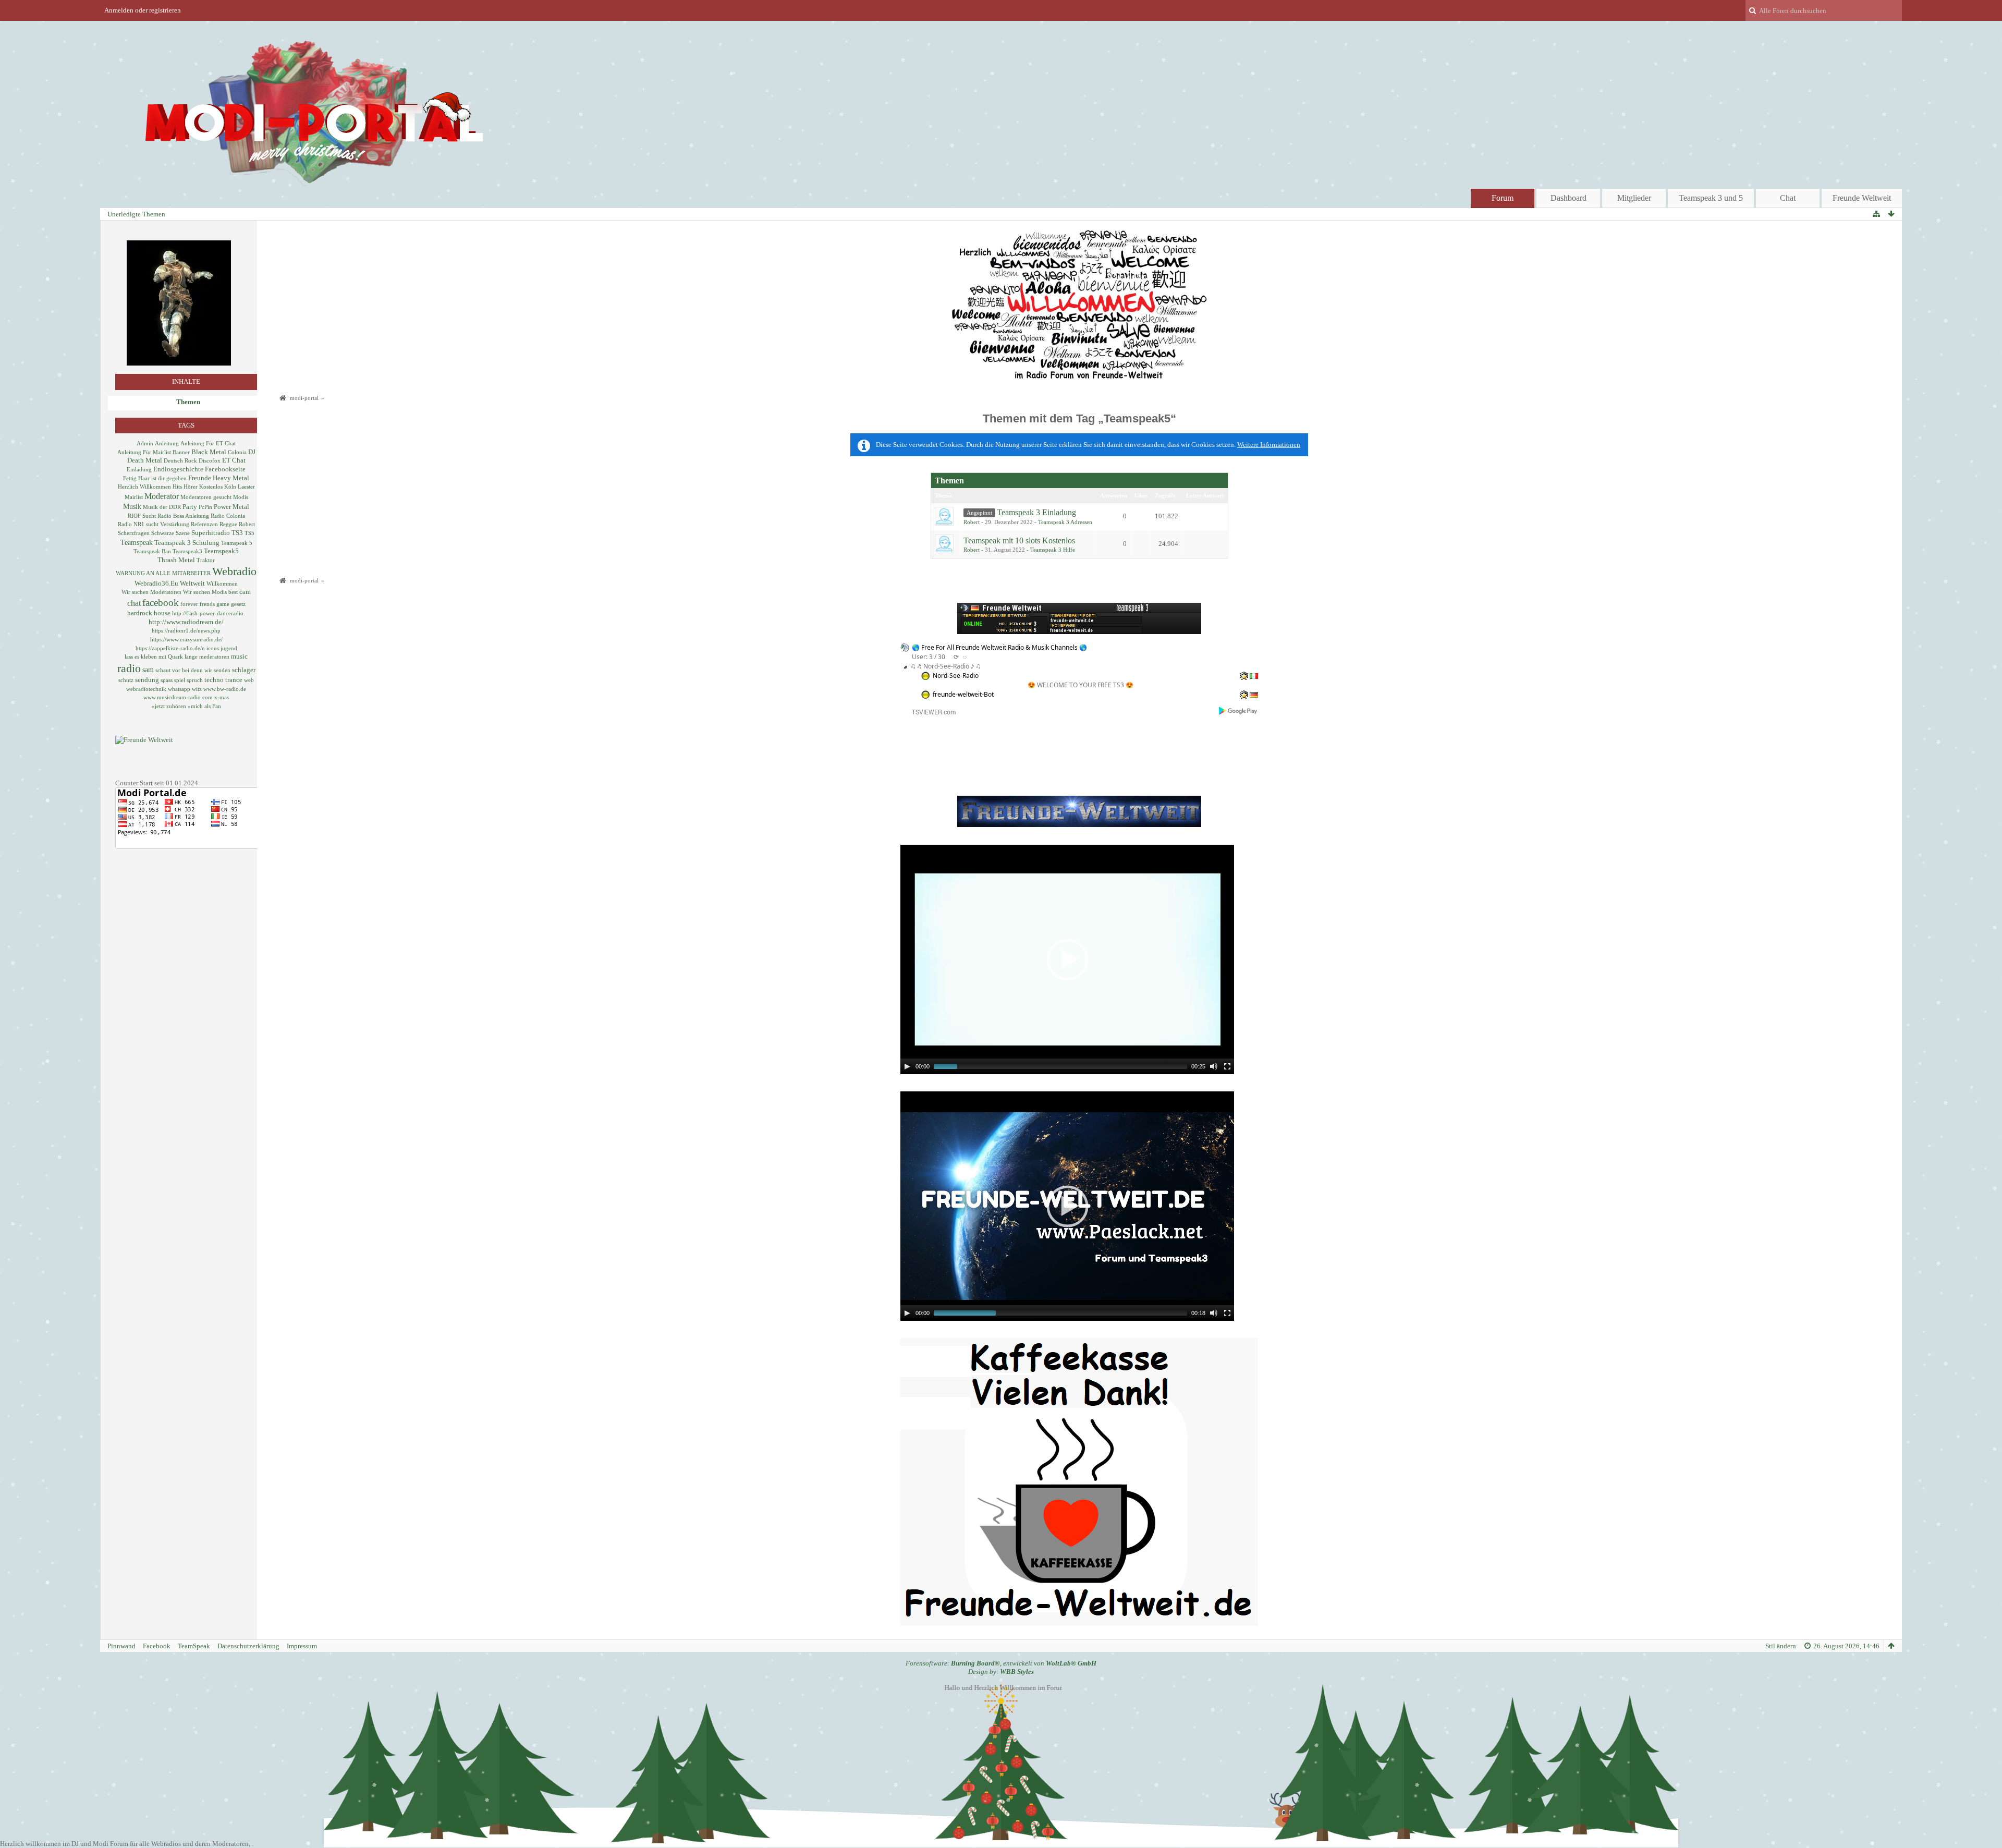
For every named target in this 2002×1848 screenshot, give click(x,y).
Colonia (237, 452)
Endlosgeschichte (178, 469)
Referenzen (204, 524)
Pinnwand (121, 1646)
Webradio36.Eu (156, 583)
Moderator (162, 496)
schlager (244, 670)
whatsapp (179, 689)
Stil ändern (1781, 1646)
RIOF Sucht (142, 516)
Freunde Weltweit (1862, 198)
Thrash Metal (176, 560)
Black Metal (209, 452)
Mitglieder (1634, 198)
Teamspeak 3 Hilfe (1053, 550)
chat (134, 603)
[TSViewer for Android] (1238, 711)
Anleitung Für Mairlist (144, 452)
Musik (132, 506)
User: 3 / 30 (929, 657)
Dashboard (1568, 198)
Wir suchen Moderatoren (151, 592)
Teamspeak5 (221, 551)
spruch (195, 680)
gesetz (238, 604)
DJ (252, 452)
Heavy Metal (231, 478)
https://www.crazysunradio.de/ (186, 639)
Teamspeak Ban (152, 551)
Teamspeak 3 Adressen (1065, 522)
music (239, 656)
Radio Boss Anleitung (183, 516)
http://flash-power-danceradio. (209, 613)
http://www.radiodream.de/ (186, 622)
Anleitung (167, 443)
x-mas (222, 697)
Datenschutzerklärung (248, 1646)
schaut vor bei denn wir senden (193, 670)
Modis (241, 497)
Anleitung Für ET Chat (208, 443)
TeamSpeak (194, 1646)
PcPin (205, 507)
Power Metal (231, 507)
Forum (1503, 198)
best (233, 592)
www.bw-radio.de (225, 689)
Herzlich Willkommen (144, 487)
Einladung (139, 469)
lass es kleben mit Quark (154, 656)
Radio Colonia (228, 516)
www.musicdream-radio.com (178, 697)
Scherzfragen (134, 533)
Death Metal (145, 460)
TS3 (237, 533)
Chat (1788, 198)
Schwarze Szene (170, 533)
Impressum (302, 1646)
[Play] (907, 1066)
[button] (1067, 959)
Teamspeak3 (187, 551)
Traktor (206, 560)
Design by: (1001, 1671)
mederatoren (214, 656)
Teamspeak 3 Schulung (187, 543)
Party (190, 507)
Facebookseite (225, 469)
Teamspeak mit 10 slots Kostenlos (1019, 540)
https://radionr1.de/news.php (186, 630)
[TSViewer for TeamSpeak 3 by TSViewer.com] (930, 712)
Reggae (228, 524)
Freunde (200, 478)
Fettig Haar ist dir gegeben (155, 478)
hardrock (140, 613)
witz (197, 689)
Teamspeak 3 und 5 (1711, 198)
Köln (230, 487)
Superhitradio (211, 533)
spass (167, 680)
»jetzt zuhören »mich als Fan (186, 706)
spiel (180, 680)
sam (148, 670)
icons (213, 648)
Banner (181, 452)
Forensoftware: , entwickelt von (1001, 1663)
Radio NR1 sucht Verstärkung (154, 524)
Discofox (210, 460)
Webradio (234, 571)
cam (245, 592)
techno (214, 680)
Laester (246, 487)
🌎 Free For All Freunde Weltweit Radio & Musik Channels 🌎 (999, 647)
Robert (247, 524)
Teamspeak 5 (237, 543)
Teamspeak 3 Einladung (1036, 512)
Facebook (157, 1646)
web (249, 680)
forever (189, 604)
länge (191, 656)
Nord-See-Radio (956, 676)
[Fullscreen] (1227, 1066)
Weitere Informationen (1269, 445)
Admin (145, 443)
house (162, 613)
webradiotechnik (146, 689)
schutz (126, 680)
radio (129, 668)
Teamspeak (137, 542)
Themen (188, 402)
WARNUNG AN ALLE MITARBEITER (163, 573)
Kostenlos (211, 487)
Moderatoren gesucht (206, 497)
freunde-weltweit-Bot (963, 694)
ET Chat (234, 460)
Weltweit (192, 583)
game (223, 604)
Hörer (191, 487)
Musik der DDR (162, 507)
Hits (177, 487)
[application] (1067, 959)
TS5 (249, 533)
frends (207, 604)
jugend (229, 648)
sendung (147, 680)
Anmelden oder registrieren (143, 10)
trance (234, 680)
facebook (161, 603)
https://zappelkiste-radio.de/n (170, 648)
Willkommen (222, 583)
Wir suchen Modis (205, 592)
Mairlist (134, 497)
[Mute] (1214, 1066)
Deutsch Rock (180, 460)
